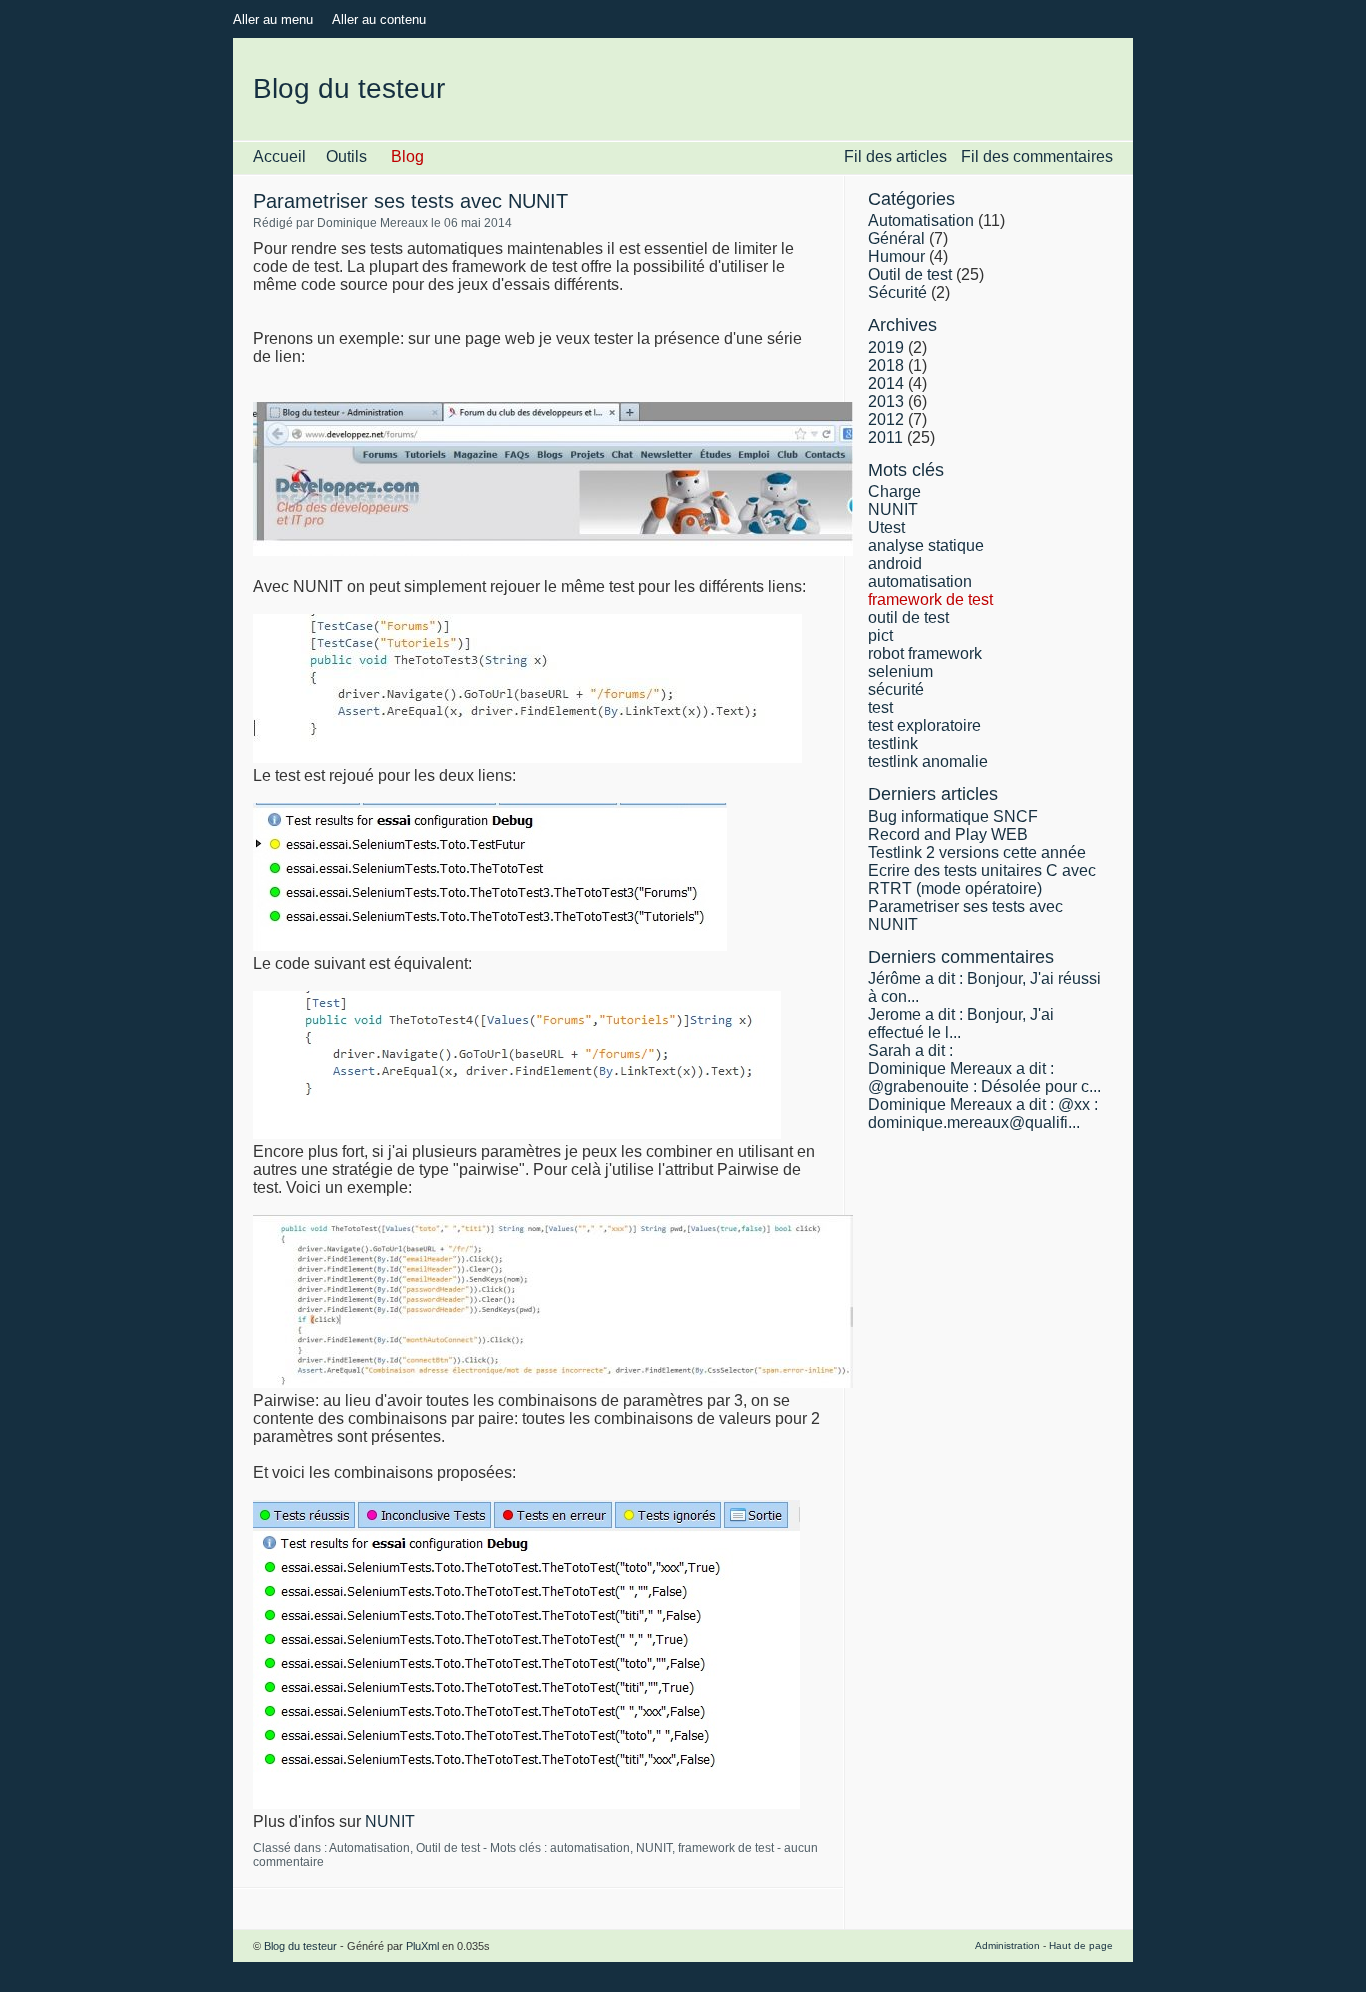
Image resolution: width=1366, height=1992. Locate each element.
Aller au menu (273, 19)
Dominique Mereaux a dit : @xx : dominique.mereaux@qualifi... (983, 1113)
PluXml (422, 1946)
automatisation (590, 1848)
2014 (886, 383)
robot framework (925, 653)
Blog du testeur (349, 88)
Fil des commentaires (1037, 156)
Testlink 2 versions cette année (977, 852)
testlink (893, 743)
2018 (886, 365)
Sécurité (897, 292)
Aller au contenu (379, 19)
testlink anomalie (928, 761)
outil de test (908, 617)
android (895, 563)
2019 (886, 347)
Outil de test (448, 1848)
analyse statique (926, 545)
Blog (407, 156)
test (880, 707)
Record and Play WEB (948, 834)
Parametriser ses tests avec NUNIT (410, 201)
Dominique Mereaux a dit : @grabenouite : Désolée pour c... (984, 1077)
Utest (886, 527)
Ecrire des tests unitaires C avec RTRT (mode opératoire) (982, 879)
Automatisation (369, 1848)
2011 (885, 437)
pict (880, 635)
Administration (1007, 1945)
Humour (896, 256)
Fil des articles (895, 156)
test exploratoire (924, 725)
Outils (346, 156)
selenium (900, 671)
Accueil (279, 156)
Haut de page (1081, 1945)
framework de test (726, 1848)
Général (896, 238)
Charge (894, 491)
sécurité (896, 689)
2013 (886, 401)
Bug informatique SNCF (953, 816)
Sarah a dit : (910, 1050)
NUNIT (390, 1821)
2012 (886, 419)
